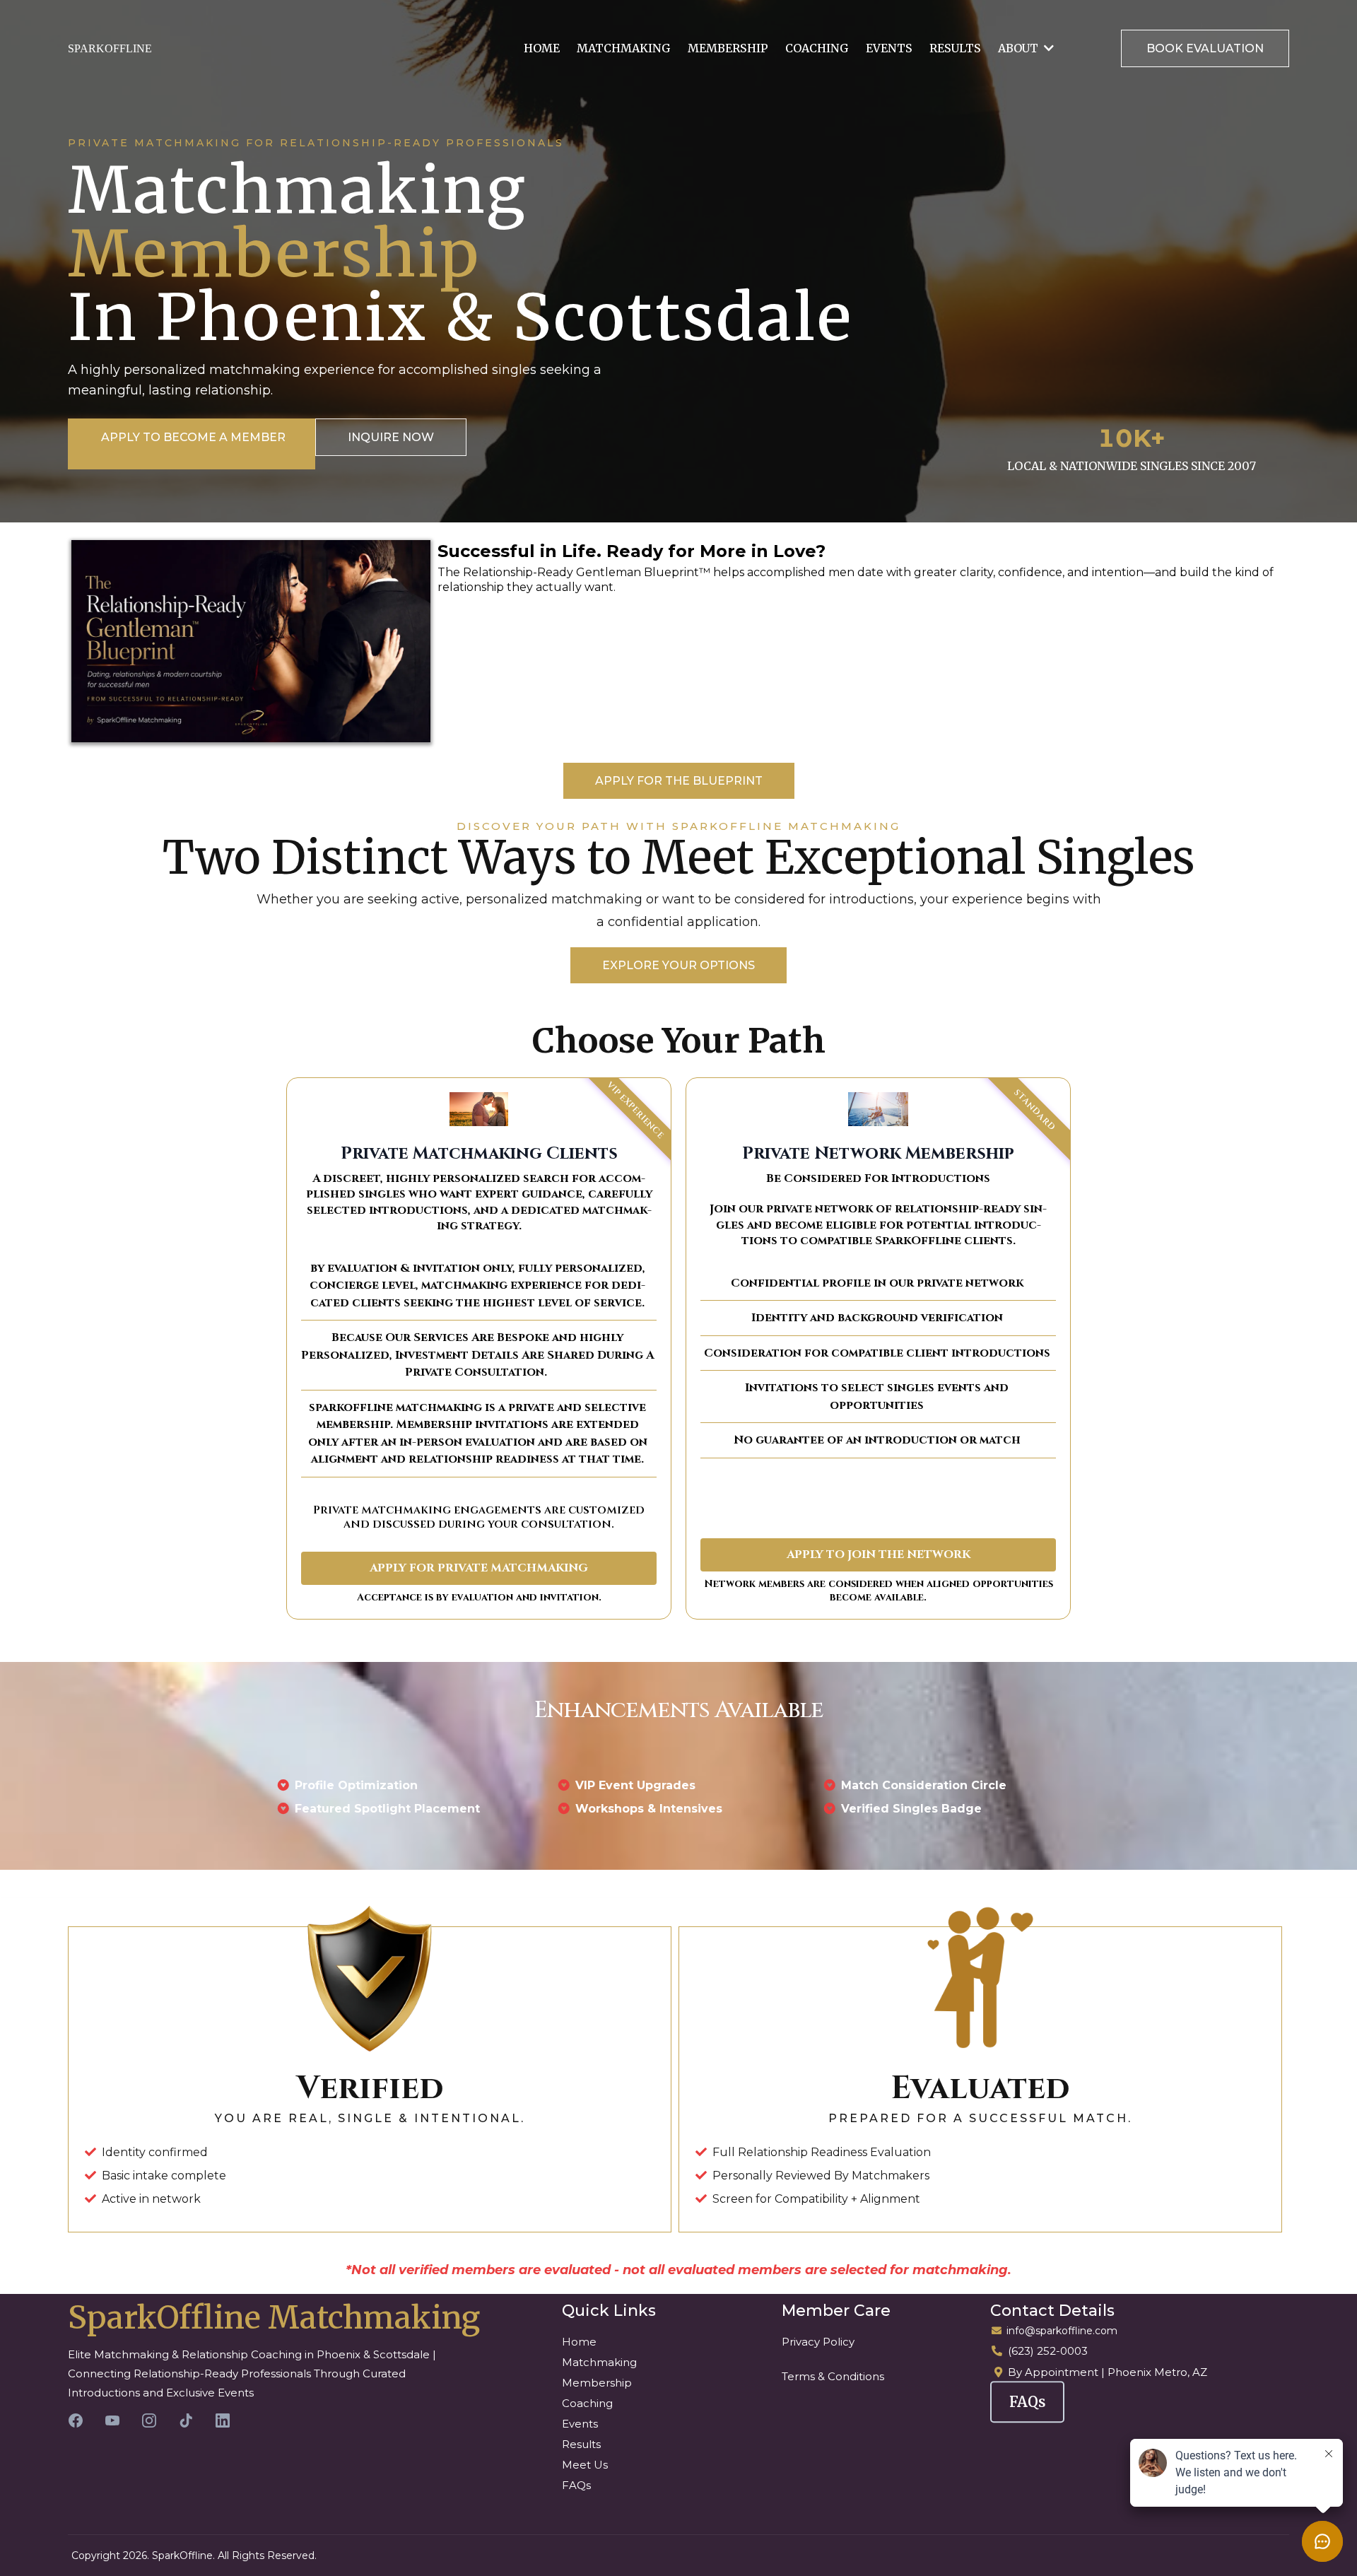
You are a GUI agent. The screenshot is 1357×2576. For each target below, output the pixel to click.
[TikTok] (186, 2420)
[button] (1047, 48)
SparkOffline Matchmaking (274, 2318)
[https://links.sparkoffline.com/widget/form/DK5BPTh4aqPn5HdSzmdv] (251, 641)
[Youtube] (112, 2420)
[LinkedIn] (223, 2420)
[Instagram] (149, 2420)
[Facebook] (76, 2420)
